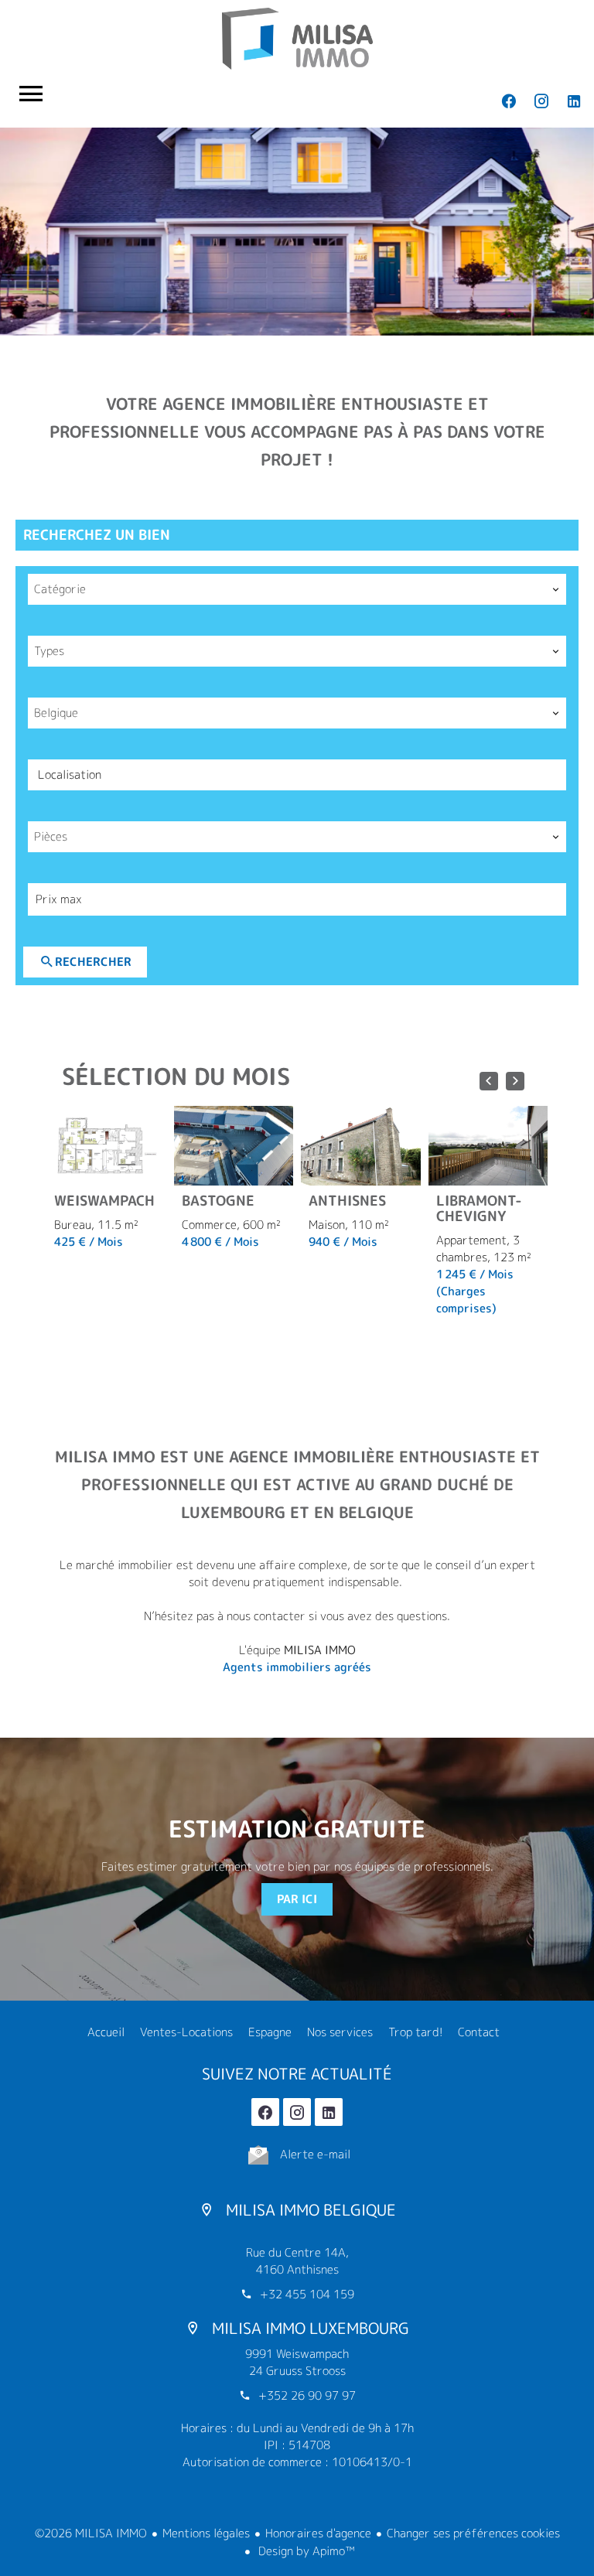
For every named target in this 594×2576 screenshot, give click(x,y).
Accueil (297, 39)
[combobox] (297, 589)
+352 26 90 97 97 (307, 2395)
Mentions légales (206, 2533)
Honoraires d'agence (318, 2533)
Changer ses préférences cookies (473, 2533)
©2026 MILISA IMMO (91, 2533)
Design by (305, 2551)
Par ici (297, 1899)
